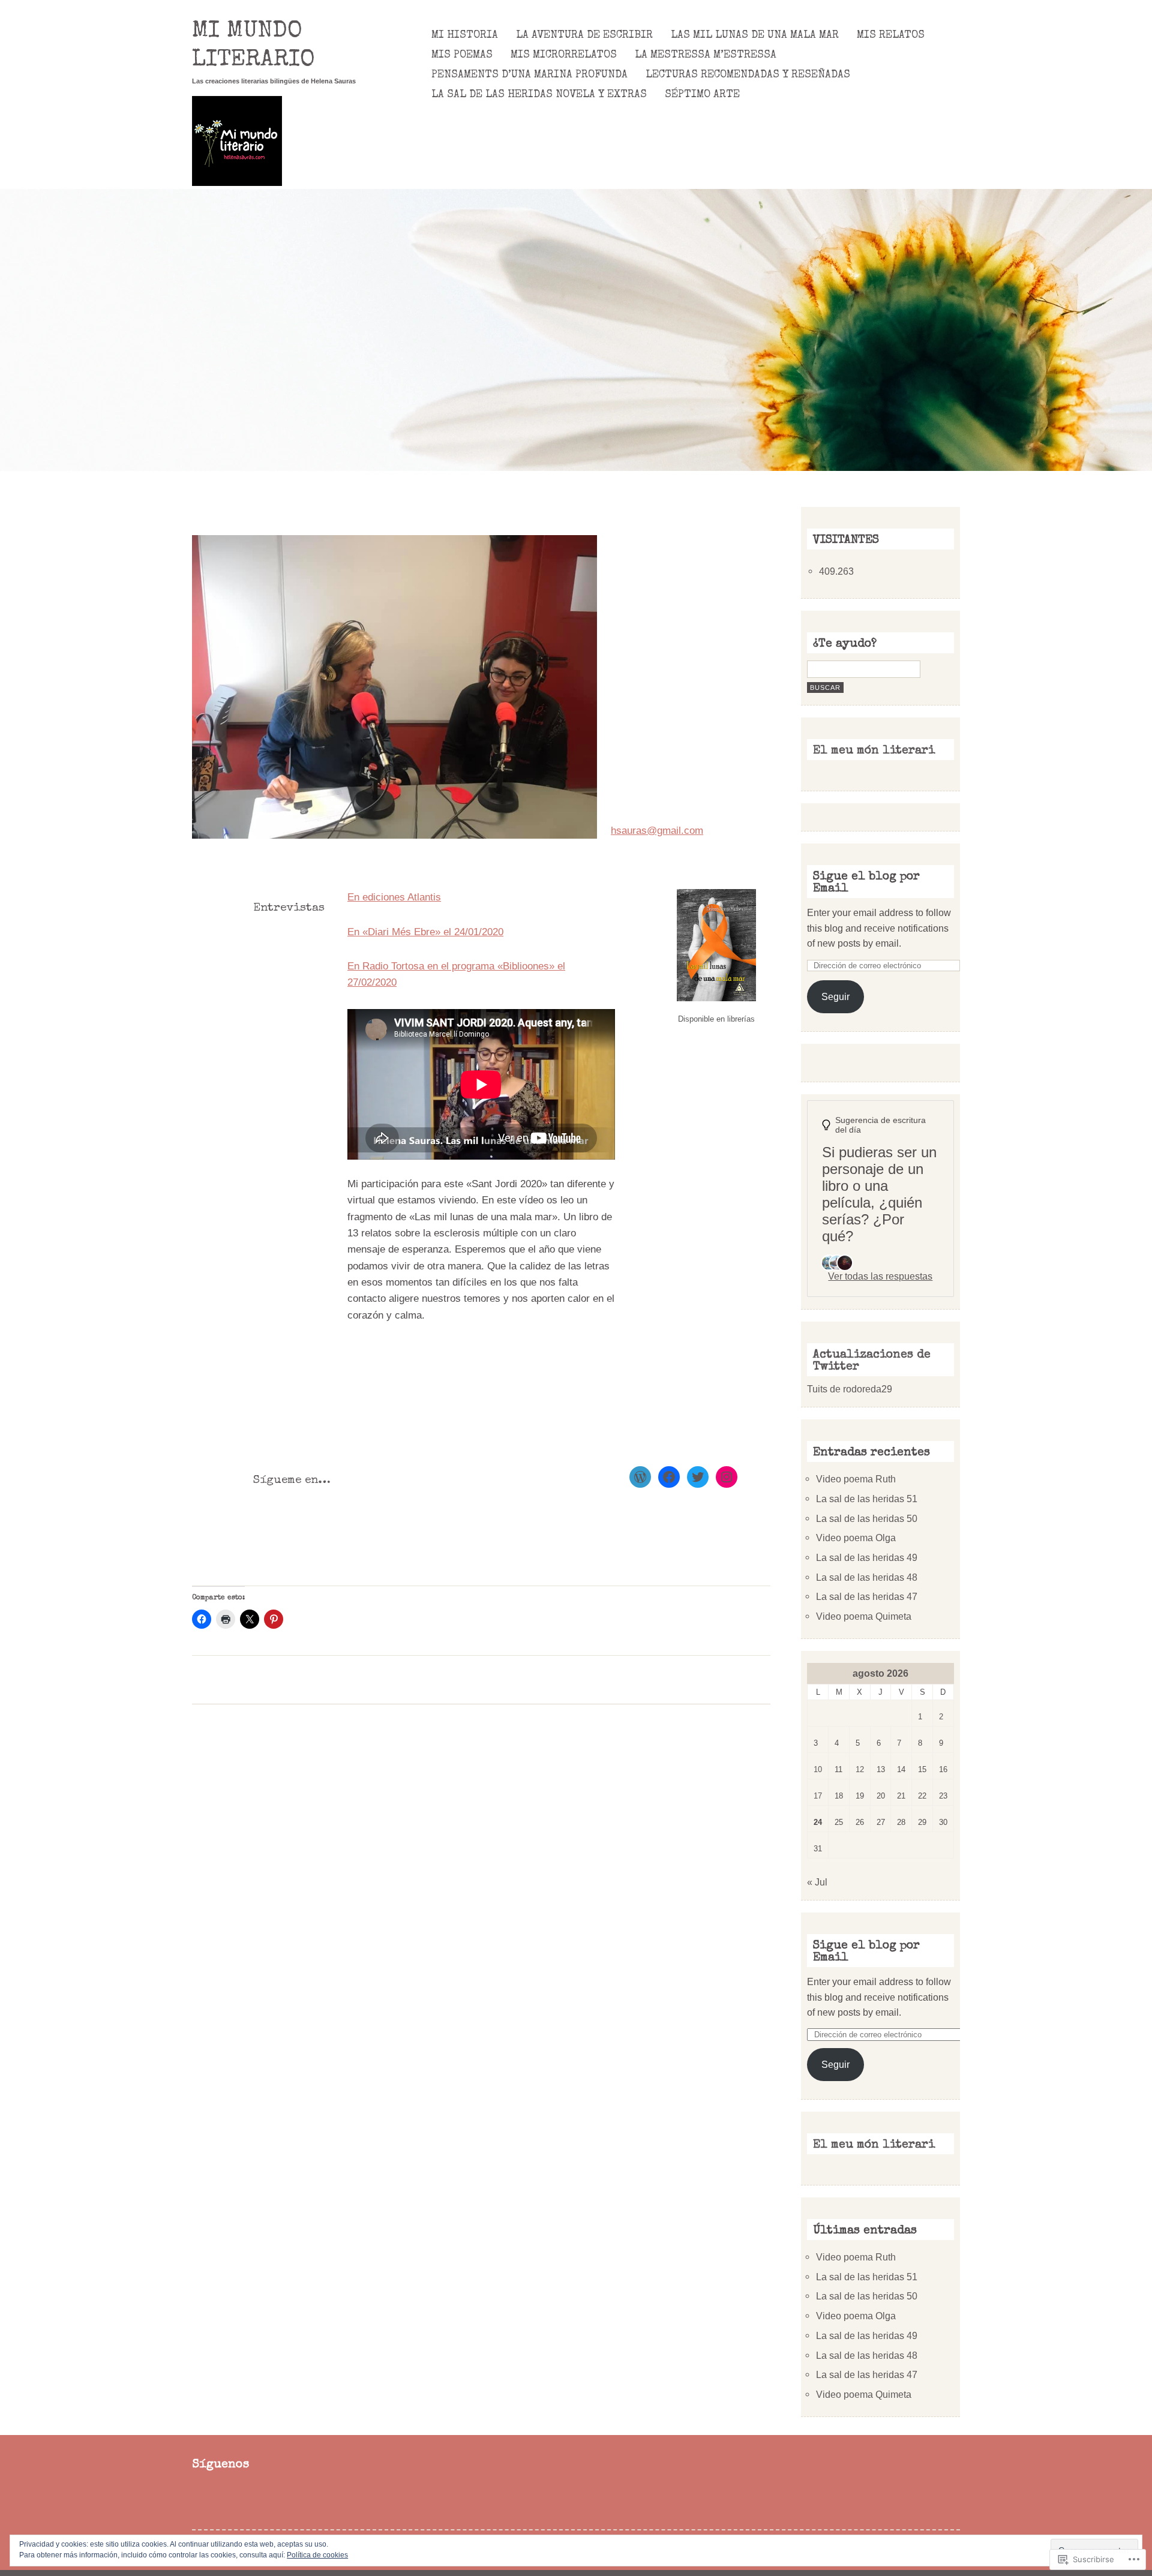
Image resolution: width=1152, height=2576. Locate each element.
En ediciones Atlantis (394, 897)
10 (818, 1769)
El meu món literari (874, 751)
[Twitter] (698, 1477)
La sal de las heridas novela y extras (539, 95)
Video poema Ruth (856, 1479)
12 (860, 1769)
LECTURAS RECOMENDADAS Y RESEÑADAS (748, 75)
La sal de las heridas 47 (867, 1596)
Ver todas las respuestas (880, 1276)
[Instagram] (727, 1477)
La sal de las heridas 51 (867, 1499)
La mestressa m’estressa (706, 55)
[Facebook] (669, 1477)
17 (818, 1796)
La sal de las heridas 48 (867, 1577)
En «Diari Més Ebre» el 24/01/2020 (425, 932)
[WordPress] (640, 1477)
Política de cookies (317, 2555)
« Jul (817, 1882)
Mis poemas (462, 55)
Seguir (835, 996)
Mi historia (465, 35)
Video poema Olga (856, 1538)
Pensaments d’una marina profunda (529, 75)
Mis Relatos (891, 35)
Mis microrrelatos (564, 55)
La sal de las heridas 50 (867, 1518)
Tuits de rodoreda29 (850, 1389)
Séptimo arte (702, 95)
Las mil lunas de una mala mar (755, 35)
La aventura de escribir (584, 35)
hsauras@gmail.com (657, 831)
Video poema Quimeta (864, 1616)
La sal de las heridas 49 (867, 1557)
